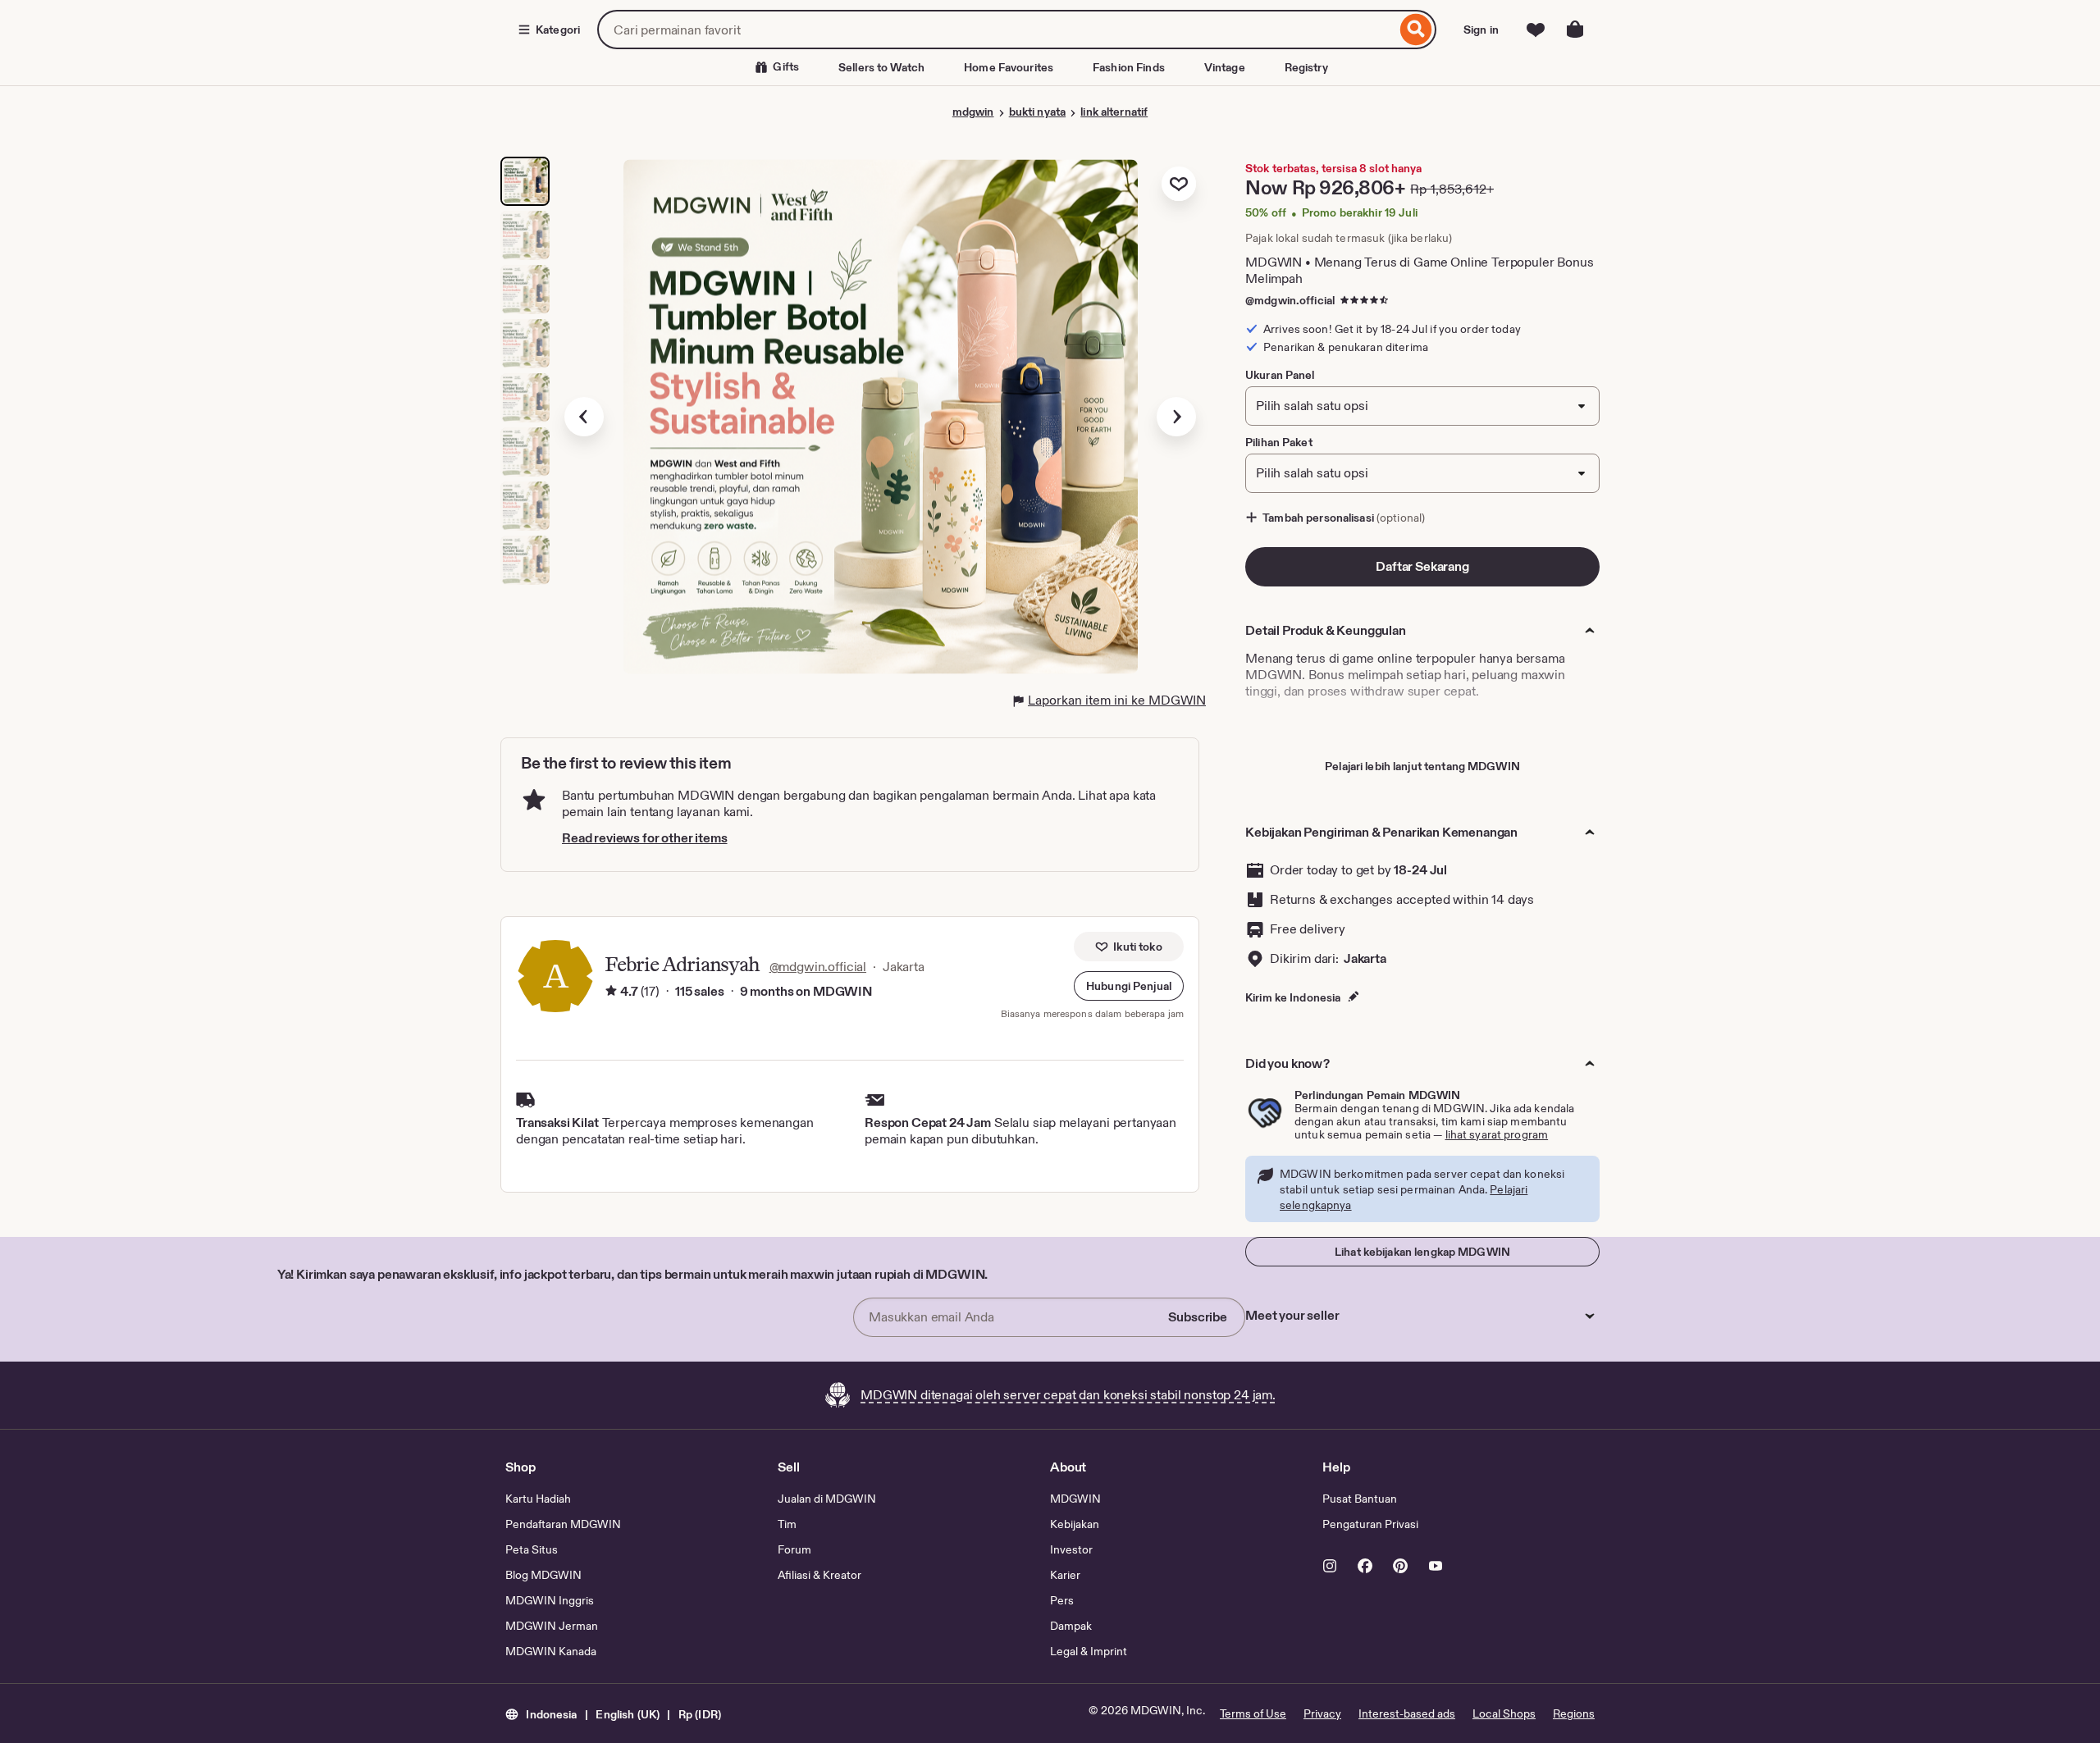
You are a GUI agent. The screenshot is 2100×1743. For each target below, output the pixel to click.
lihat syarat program (1497, 1134)
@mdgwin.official (1290, 300)
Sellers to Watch (881, 67)
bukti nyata (1037, 112)
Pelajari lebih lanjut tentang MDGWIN (1422, 766)
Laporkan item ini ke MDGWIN (1117, 700)
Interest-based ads (1407, 1713)
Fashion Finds (1129, 67)
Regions (1574, 1713)
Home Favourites (1009, 67)
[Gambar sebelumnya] (584, 417)
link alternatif (1114, 112)
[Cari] (1416, 30)
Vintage (1225, 67)
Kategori (558, 30)
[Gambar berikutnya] (1176, 417)
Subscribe (1198, 1317)
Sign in (1481, 30)
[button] (1129, 986)
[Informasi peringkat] (611, 992)
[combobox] (997, 30)
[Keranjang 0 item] (1575, 30)
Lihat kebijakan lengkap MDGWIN (1422, 1252)
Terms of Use (1253, 1713)
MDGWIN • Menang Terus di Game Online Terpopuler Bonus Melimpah (1420, 270)
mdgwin (973, 112)
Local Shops (1504, 1713)
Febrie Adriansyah (682, 964)
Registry (1306, 67)
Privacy (1322, 1713)
